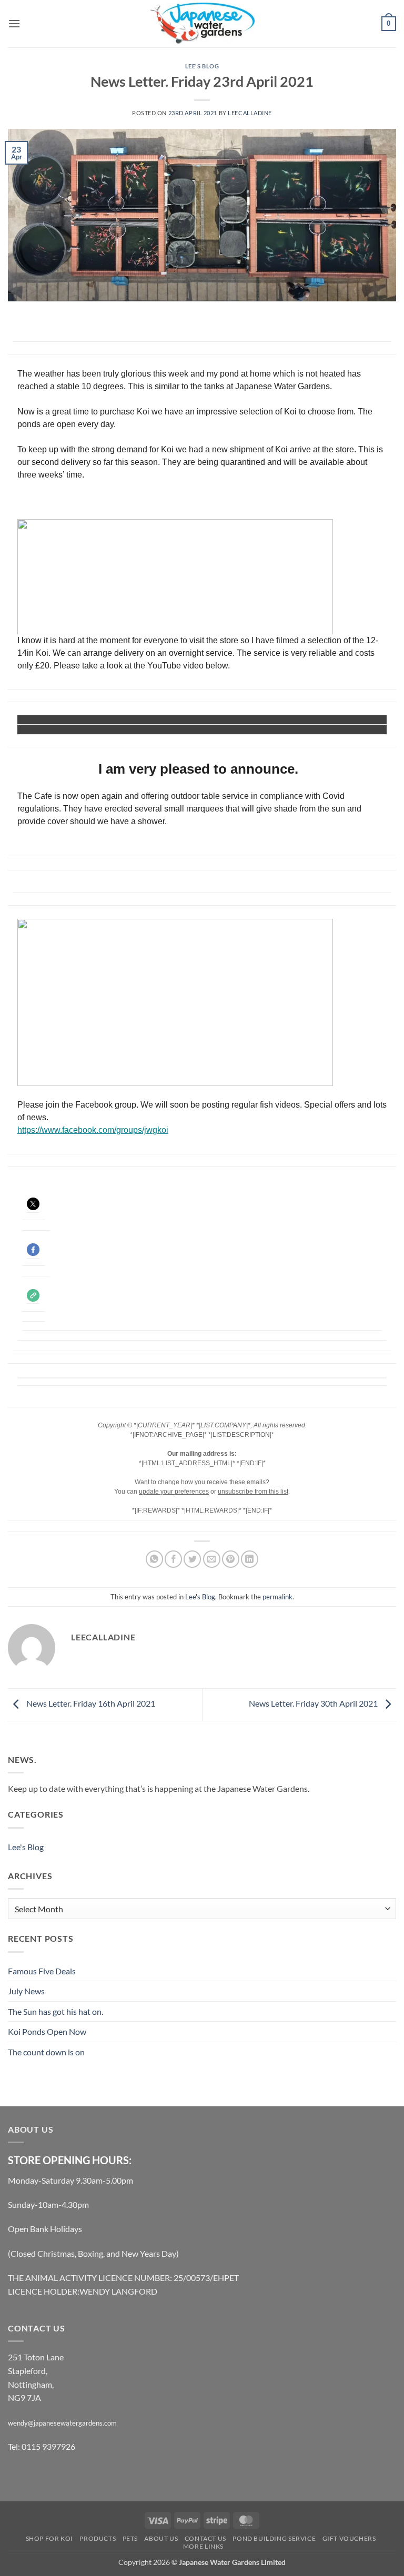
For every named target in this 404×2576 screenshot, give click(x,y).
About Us (161, 2538)
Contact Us (205, 2538)
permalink (277, 1597)
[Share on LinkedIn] (250, 1559)
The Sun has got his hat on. (55, 2011)
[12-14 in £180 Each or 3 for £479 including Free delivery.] (166, 719)
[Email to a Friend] (212, 1559)
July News (26, 1991)
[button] (14, 23)
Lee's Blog (202, 66)
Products (98, 2538)
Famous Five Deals (42, 1971)
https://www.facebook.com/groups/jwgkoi (93, 1130)
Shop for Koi (49, 2538)
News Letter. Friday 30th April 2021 (314, 1703)
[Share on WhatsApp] (154, 1559)
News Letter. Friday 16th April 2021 (90, 1703)
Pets (130, 2538)
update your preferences (174, 1492)
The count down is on (46, 2052)
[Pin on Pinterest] (231, 1559)
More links (203, 2546)
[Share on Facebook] (173, 1559)
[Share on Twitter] (192, 1559)
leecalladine (250, 113)
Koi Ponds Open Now (47, 2031)
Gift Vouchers (349, 2538)
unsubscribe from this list (253, 1492)
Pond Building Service (274, 2538)
